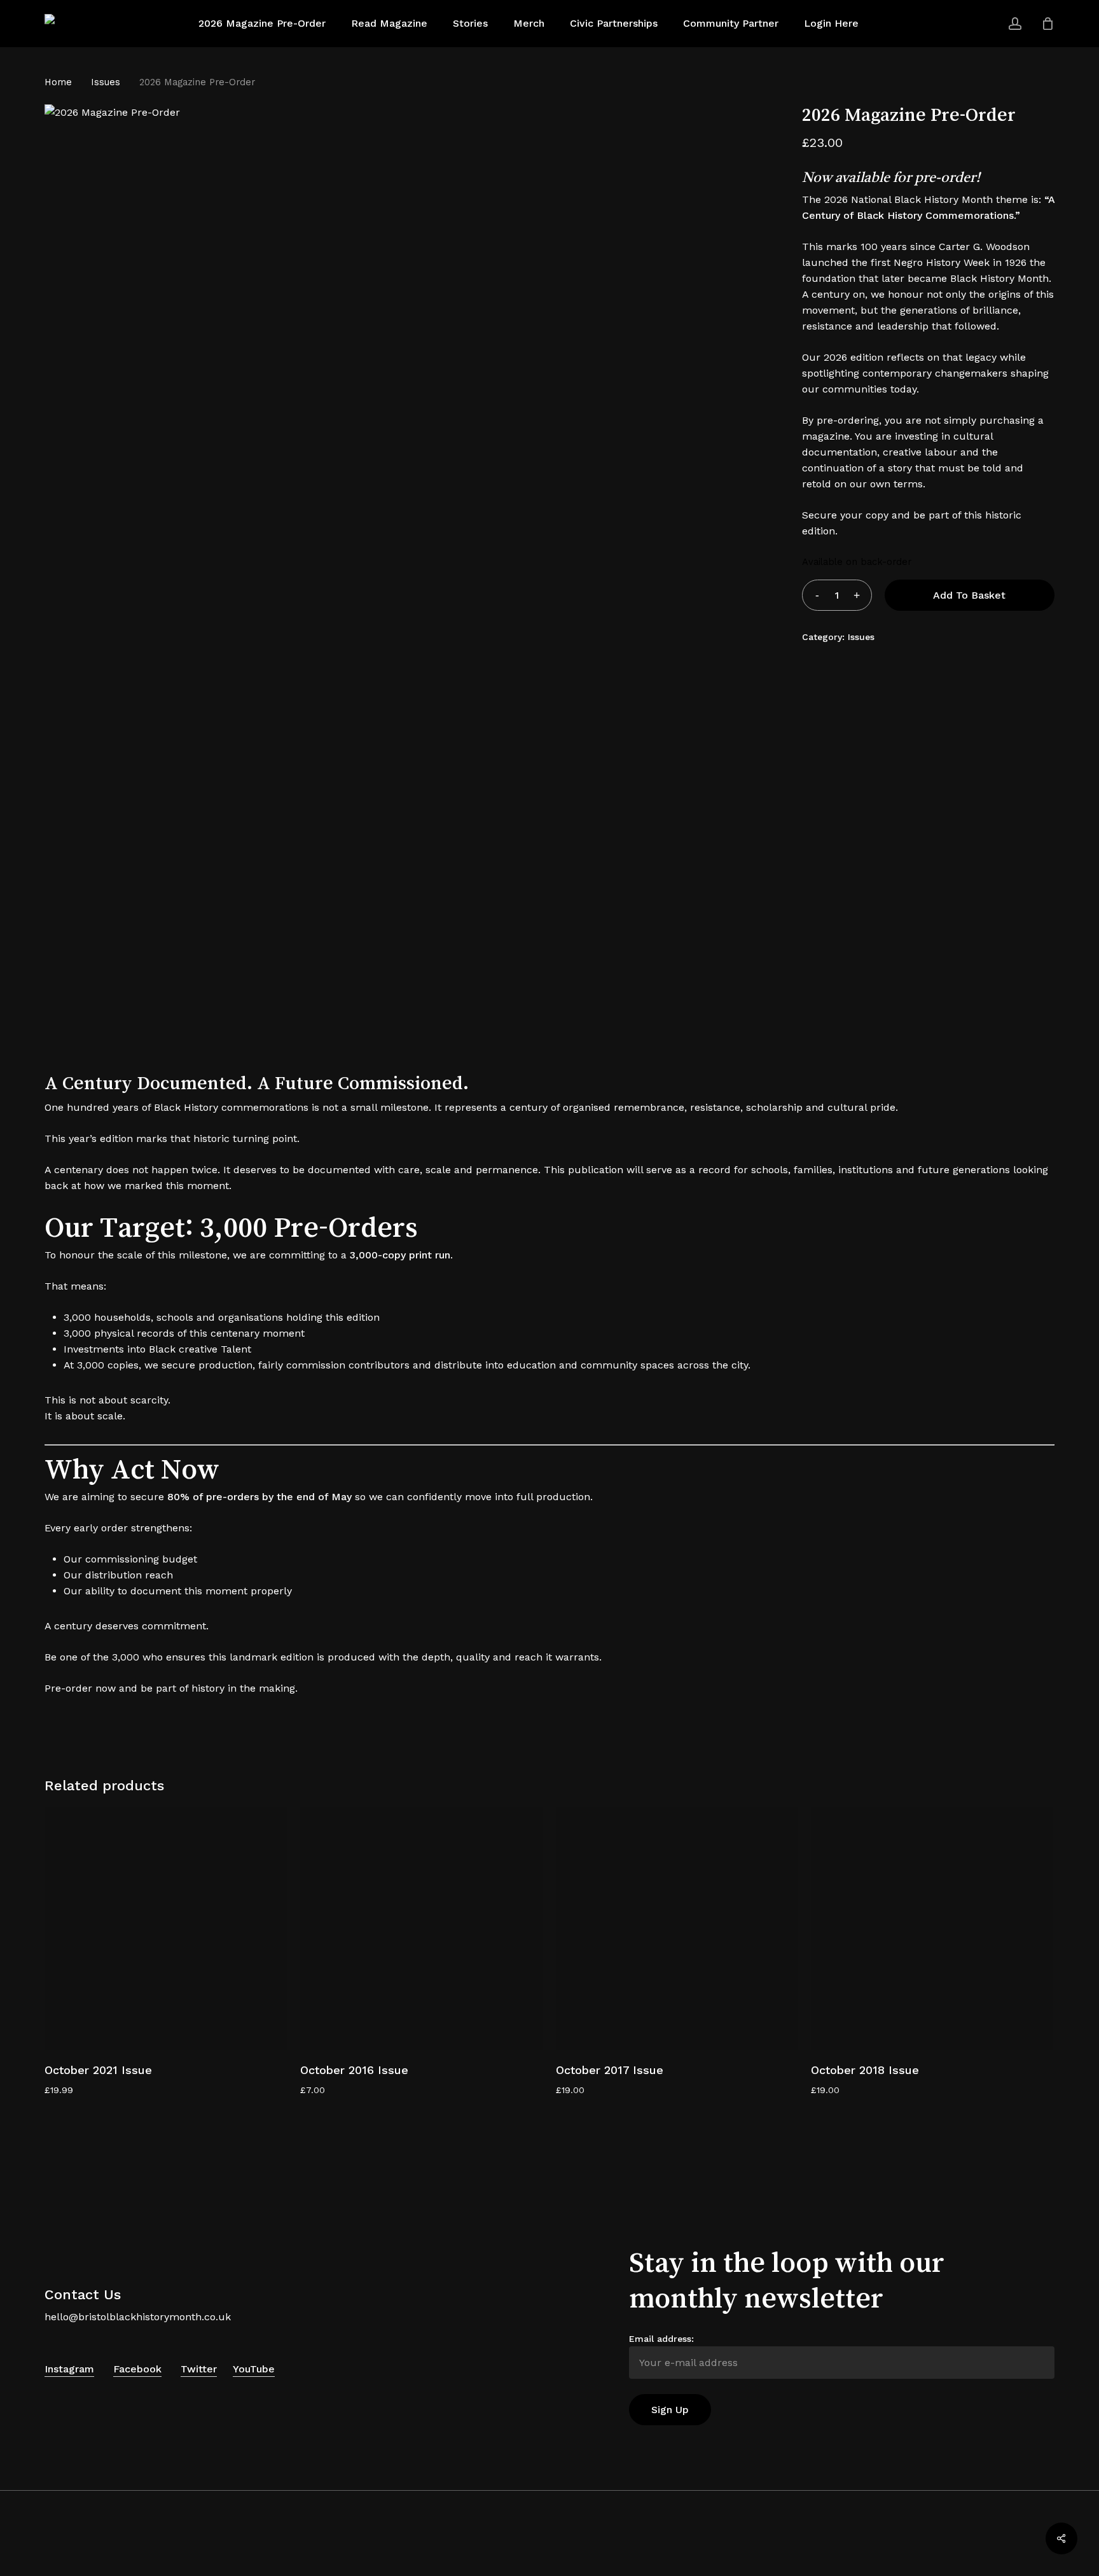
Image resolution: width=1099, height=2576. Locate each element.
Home (58, 82)
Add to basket (969, 595)
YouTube (254, 2369)
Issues (106, 82)
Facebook (137, 2369)
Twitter (199, 2369)
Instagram (69, 2369)
